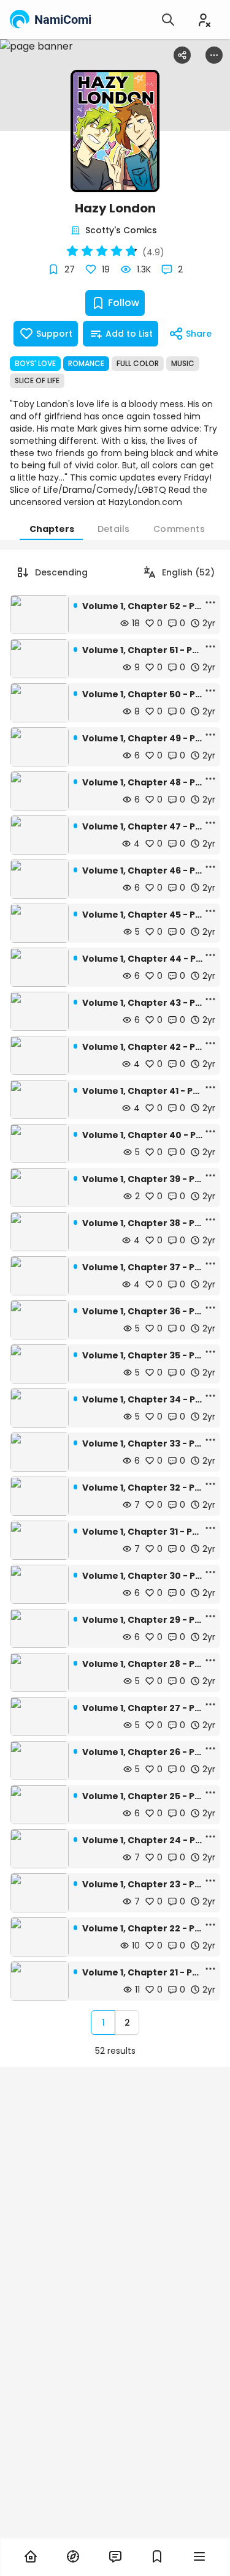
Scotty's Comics (121, 230)
